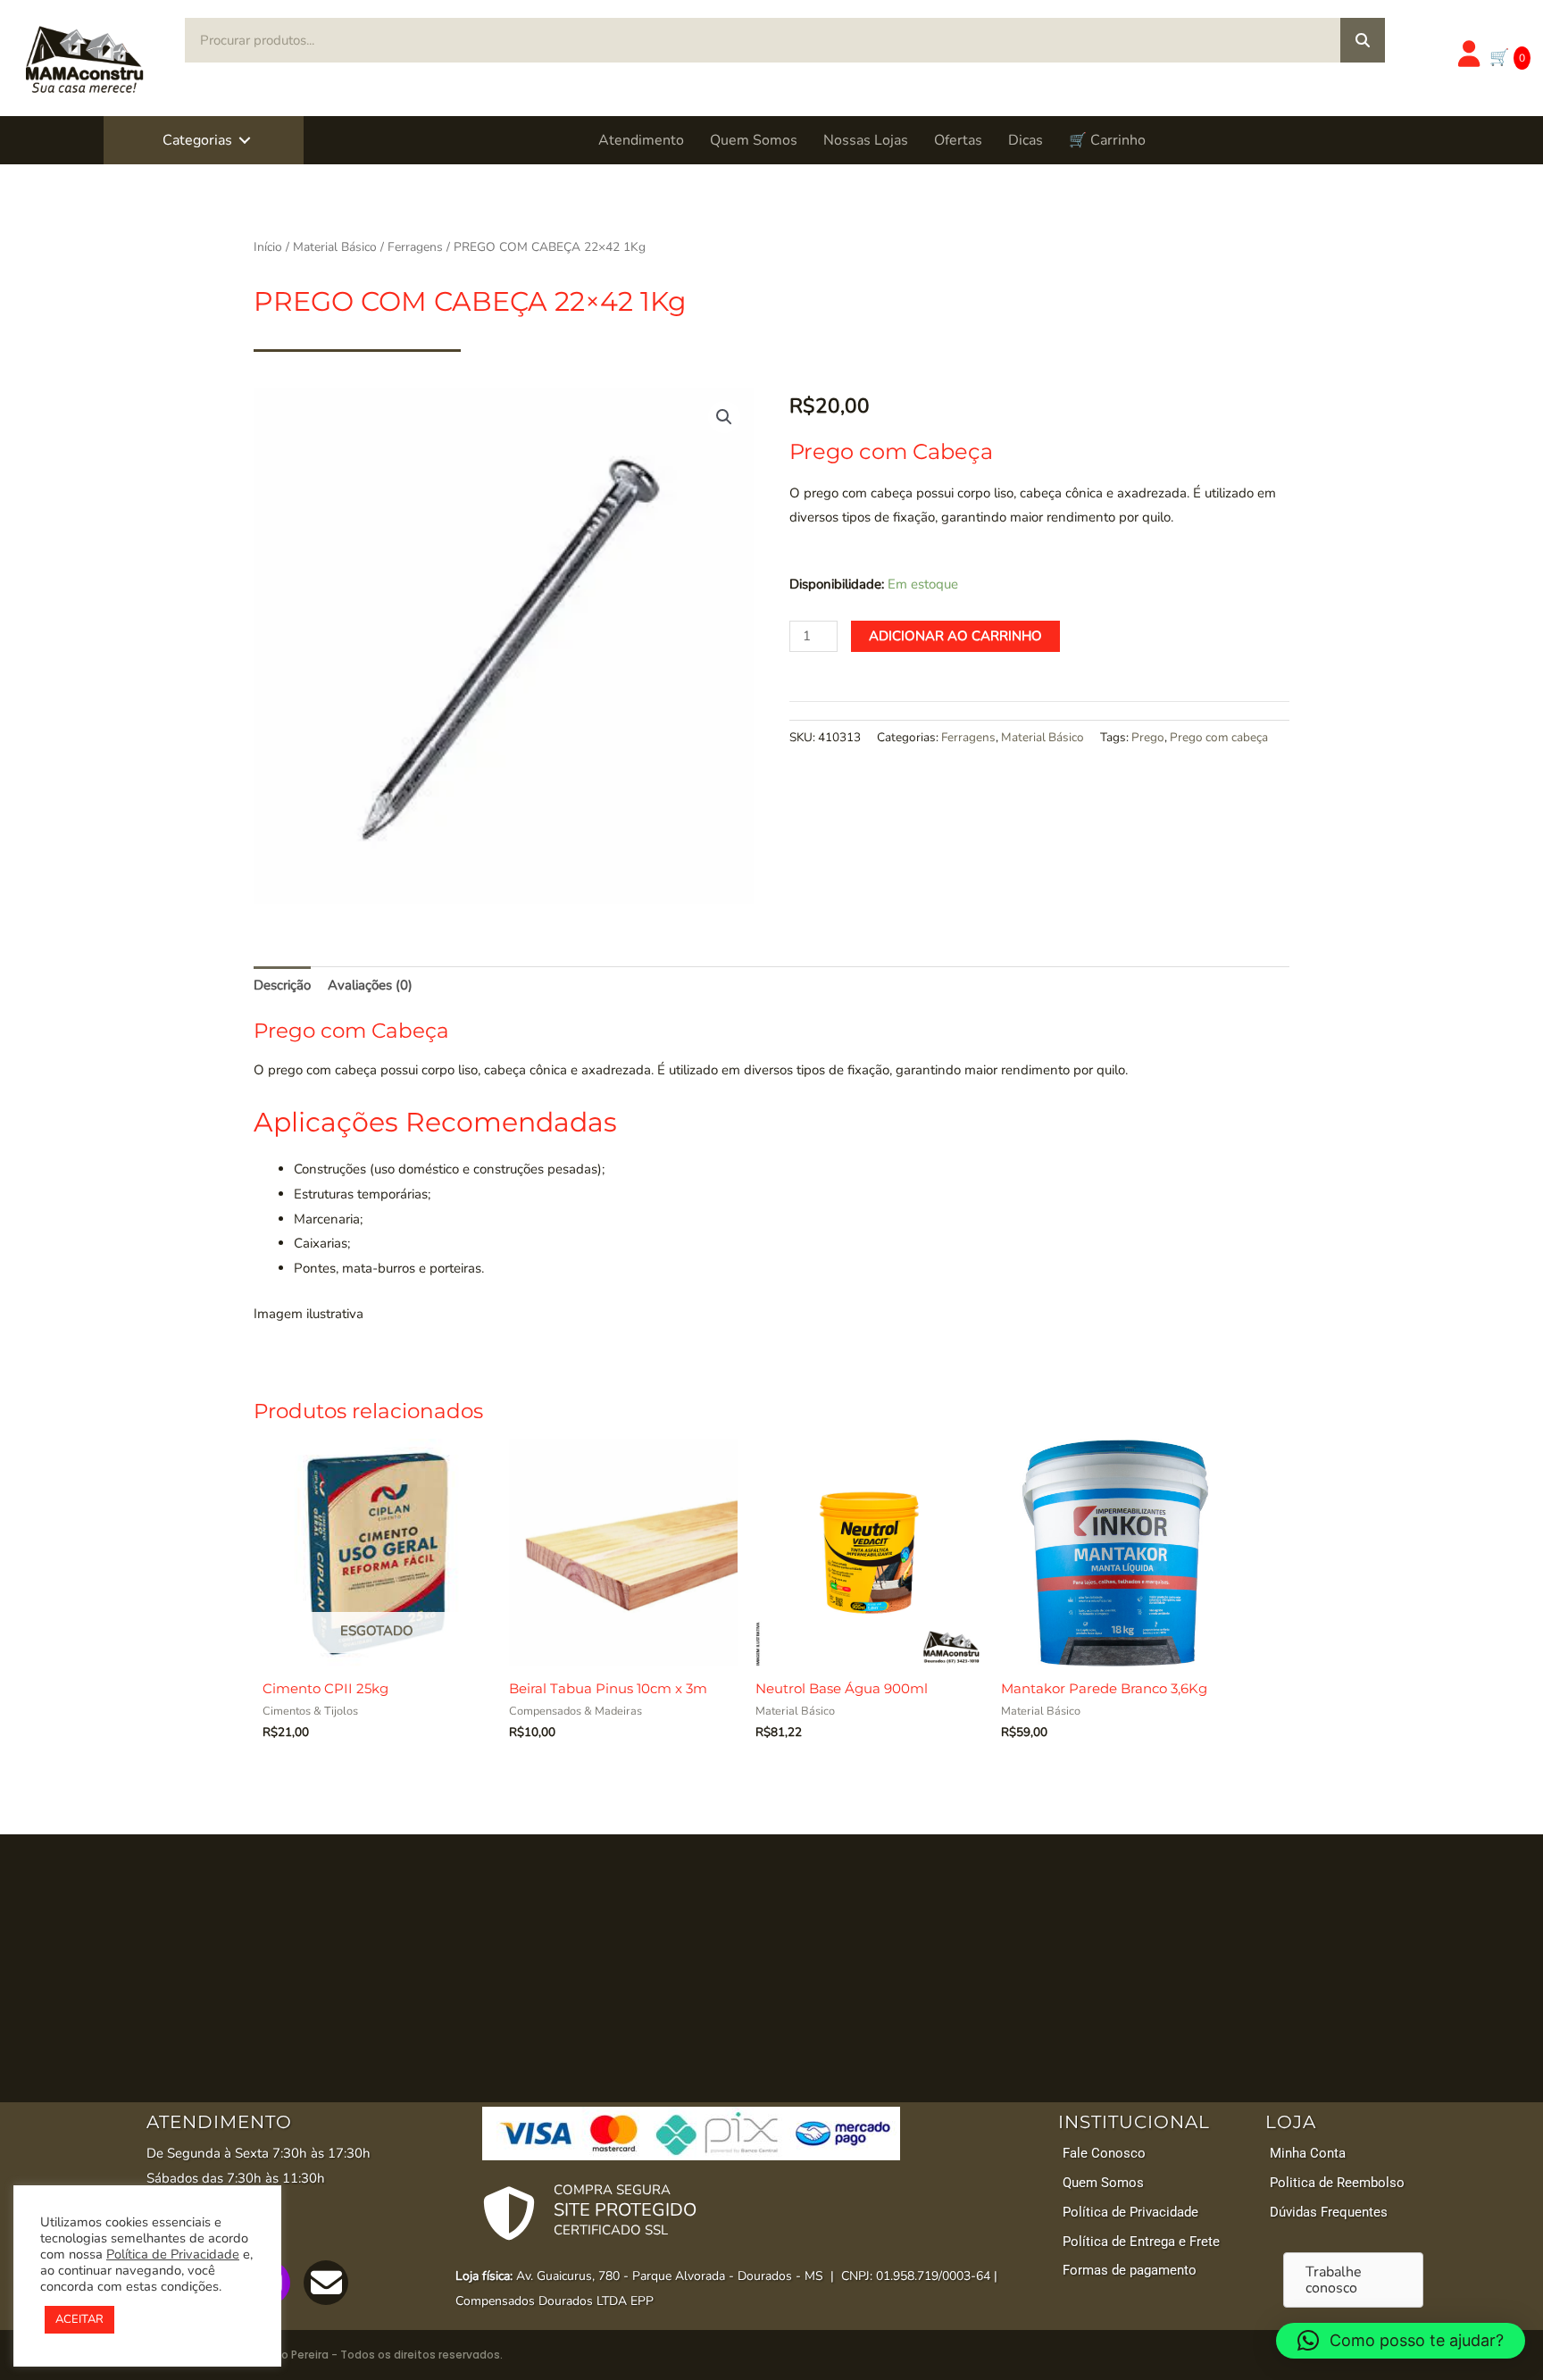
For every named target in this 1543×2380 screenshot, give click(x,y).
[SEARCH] (1363, 40)
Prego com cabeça (1219, 737)
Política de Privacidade (173, 2254)
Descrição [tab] (282, 985)
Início (268, 247)
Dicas (1026, 140)
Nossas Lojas (866, 140)
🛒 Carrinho (1107, 140)
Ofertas (958, 140)
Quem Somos (754, 140)
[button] (245, 140)
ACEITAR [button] (79, 2319)
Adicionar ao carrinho (955, 636)
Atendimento (641, 140)
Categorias (197, 140)
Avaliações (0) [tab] (370, 985)
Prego (1148, 737)
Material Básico (335, 247)
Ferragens (415, 247)
